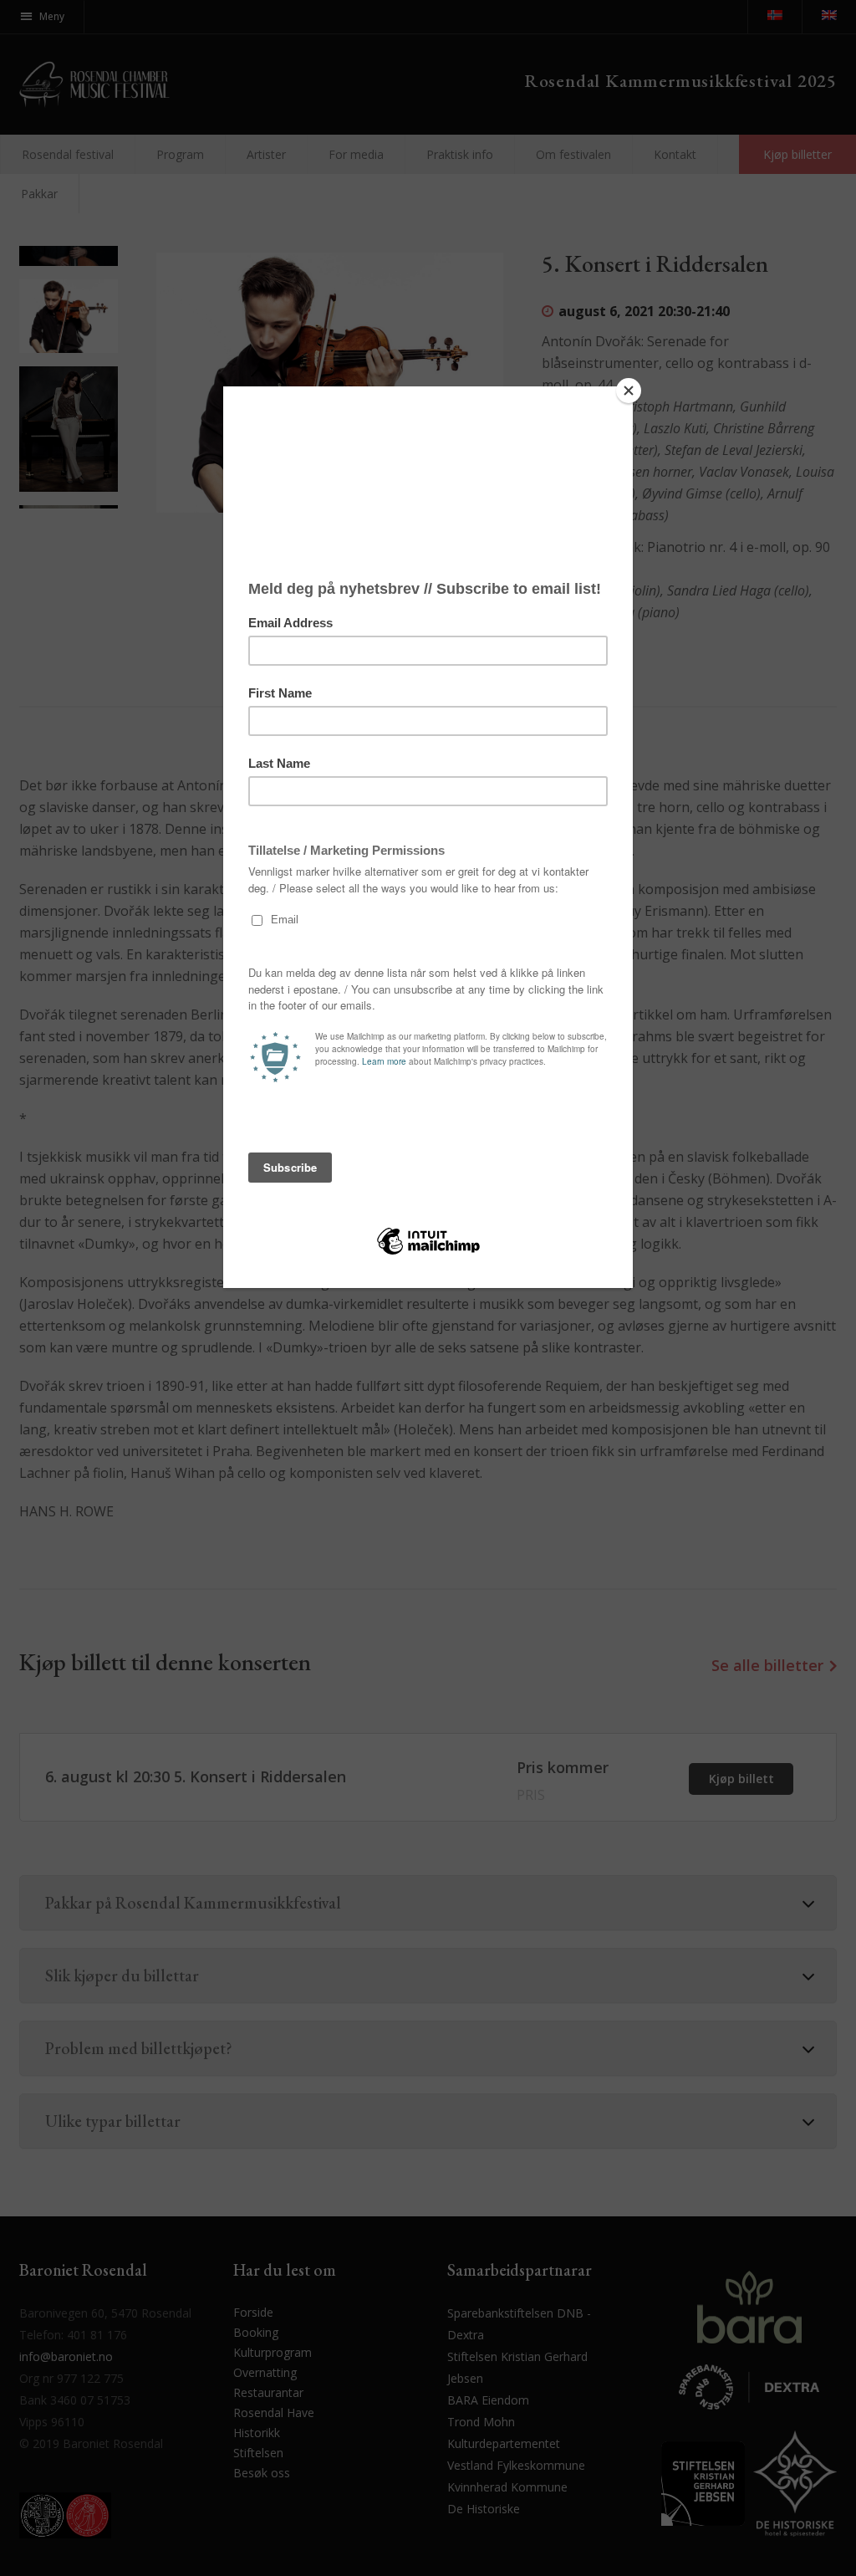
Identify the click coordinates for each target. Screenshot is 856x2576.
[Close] (629, 391)
